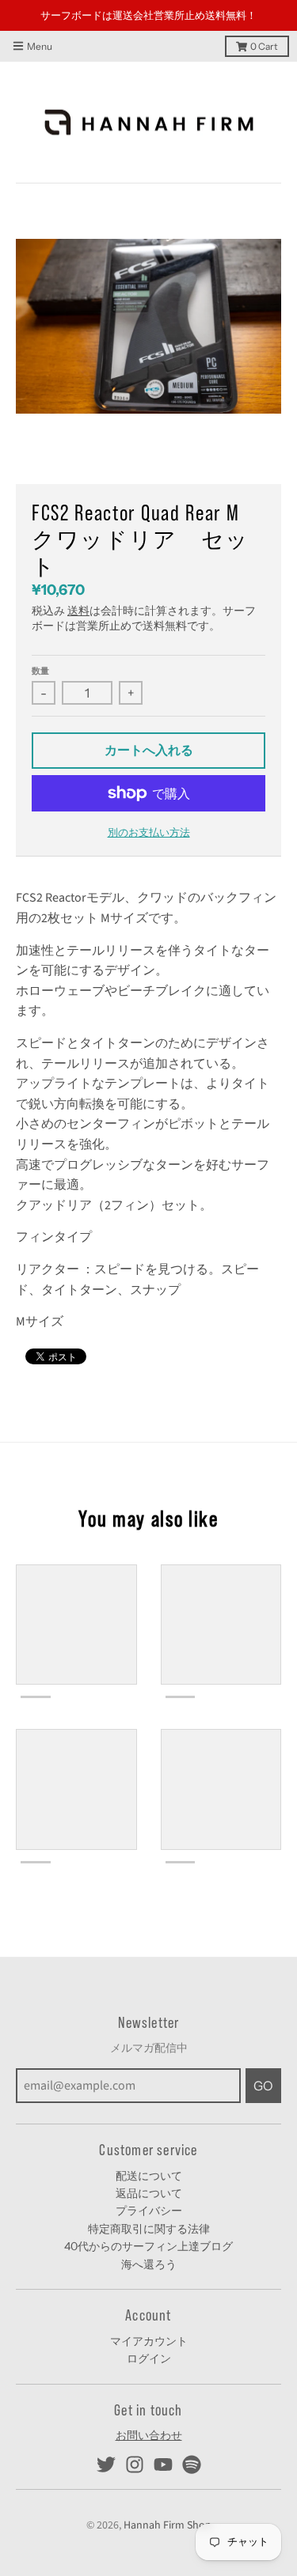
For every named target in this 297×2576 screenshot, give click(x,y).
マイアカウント (149, 2317)
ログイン (149, 2335)
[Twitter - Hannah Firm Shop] (106, 2441)
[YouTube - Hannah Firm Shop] (163, 2441)
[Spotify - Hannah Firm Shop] (192, 2441)
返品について (149, 2169)
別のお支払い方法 (149, 808)
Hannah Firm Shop (168, 2501)
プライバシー (149, 2187)
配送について (149, 2151)
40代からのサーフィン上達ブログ (148, 2222)
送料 (78, 587)
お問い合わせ (149, 2411)
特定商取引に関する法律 (149, 2204)
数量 (40, 646)
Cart (264, 22)
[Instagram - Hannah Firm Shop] (135, 2441)
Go (263, 2061)
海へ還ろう (149, 2240)
